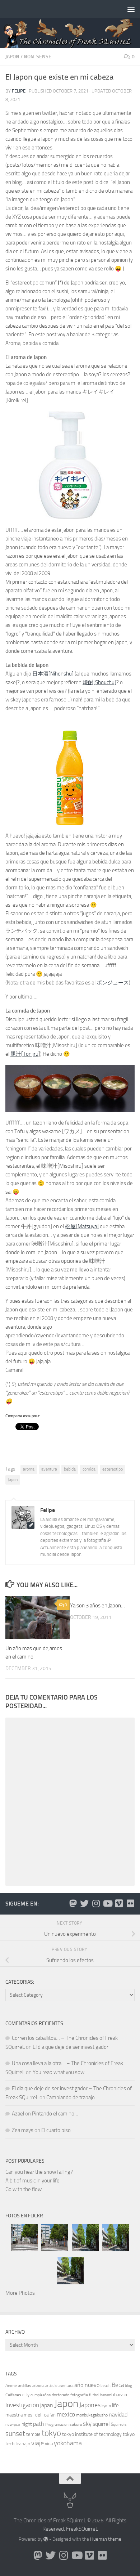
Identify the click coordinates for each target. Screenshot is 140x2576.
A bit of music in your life (32, 2181)
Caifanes (13, 2395)
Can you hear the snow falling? (39, 2172)
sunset (15, 2434)
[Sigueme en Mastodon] (73, 1903)
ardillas (25, 2386)
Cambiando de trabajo (71, 2097)
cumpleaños (41, 2395)
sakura (76, 2424)
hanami (106, 2395)
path (39, 2424)
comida (89, 1469)
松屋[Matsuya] (82, 1226)
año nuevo (87, 2385)
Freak (72, 2529)
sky (87, 2424)
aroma (29, 1469)
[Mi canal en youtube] (107, 1903)
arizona (38, 2386)
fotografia (79, 2395)
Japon (12, 57)
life (115, 2405)
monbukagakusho (92, 2415)
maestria (14, 2415)
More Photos (20, 2293)
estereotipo (113, 1469)
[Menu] (131, 9)
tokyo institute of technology (92, 2434)
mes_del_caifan (40, 2415)
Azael (18, 2114)
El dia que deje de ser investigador (71, 2047)
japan (47, 2405)
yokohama (68, 2443)
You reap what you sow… (60, 2072)
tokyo (51, 2433)
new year (13, 2425)
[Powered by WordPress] (46, 2539)
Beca (118, 2385)
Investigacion (22, 2405)
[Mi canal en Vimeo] (119, 1903)
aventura (49, 1469)
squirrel (101, 2424)
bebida (70, 1469)
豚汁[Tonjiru (24, 1054)
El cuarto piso (56, 2130)
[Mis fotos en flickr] (130, 1903)
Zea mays (23, 2130)
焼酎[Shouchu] (99, 682)
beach (106, 2386)
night (27, 2424)
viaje (38, 2443)
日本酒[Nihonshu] (53, 674)
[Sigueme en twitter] (84, 1903)
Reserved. (54, 2529)
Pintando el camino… (55, 2114)
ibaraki (120, 2395)
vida (49, 2444)
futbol (94, 2395)
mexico (66, 2415)
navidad (118, 2415)
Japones (90, 2405)
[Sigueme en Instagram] (96, 1903)
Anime (11, 2386)
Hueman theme (106, 2539)
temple (33, 2434)
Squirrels (119, 2424)
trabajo (23, 2444)
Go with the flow (24, 2189)
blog (129, 2386)
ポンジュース (113, 983)
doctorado (60, 2395)
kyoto (106, 2406)
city (26, 2395)
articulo (51, 2386)
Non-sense (38, 57)
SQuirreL (88, 2529)
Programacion (57, 2425)
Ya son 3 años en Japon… (97, 1606)
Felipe (19, 91)
